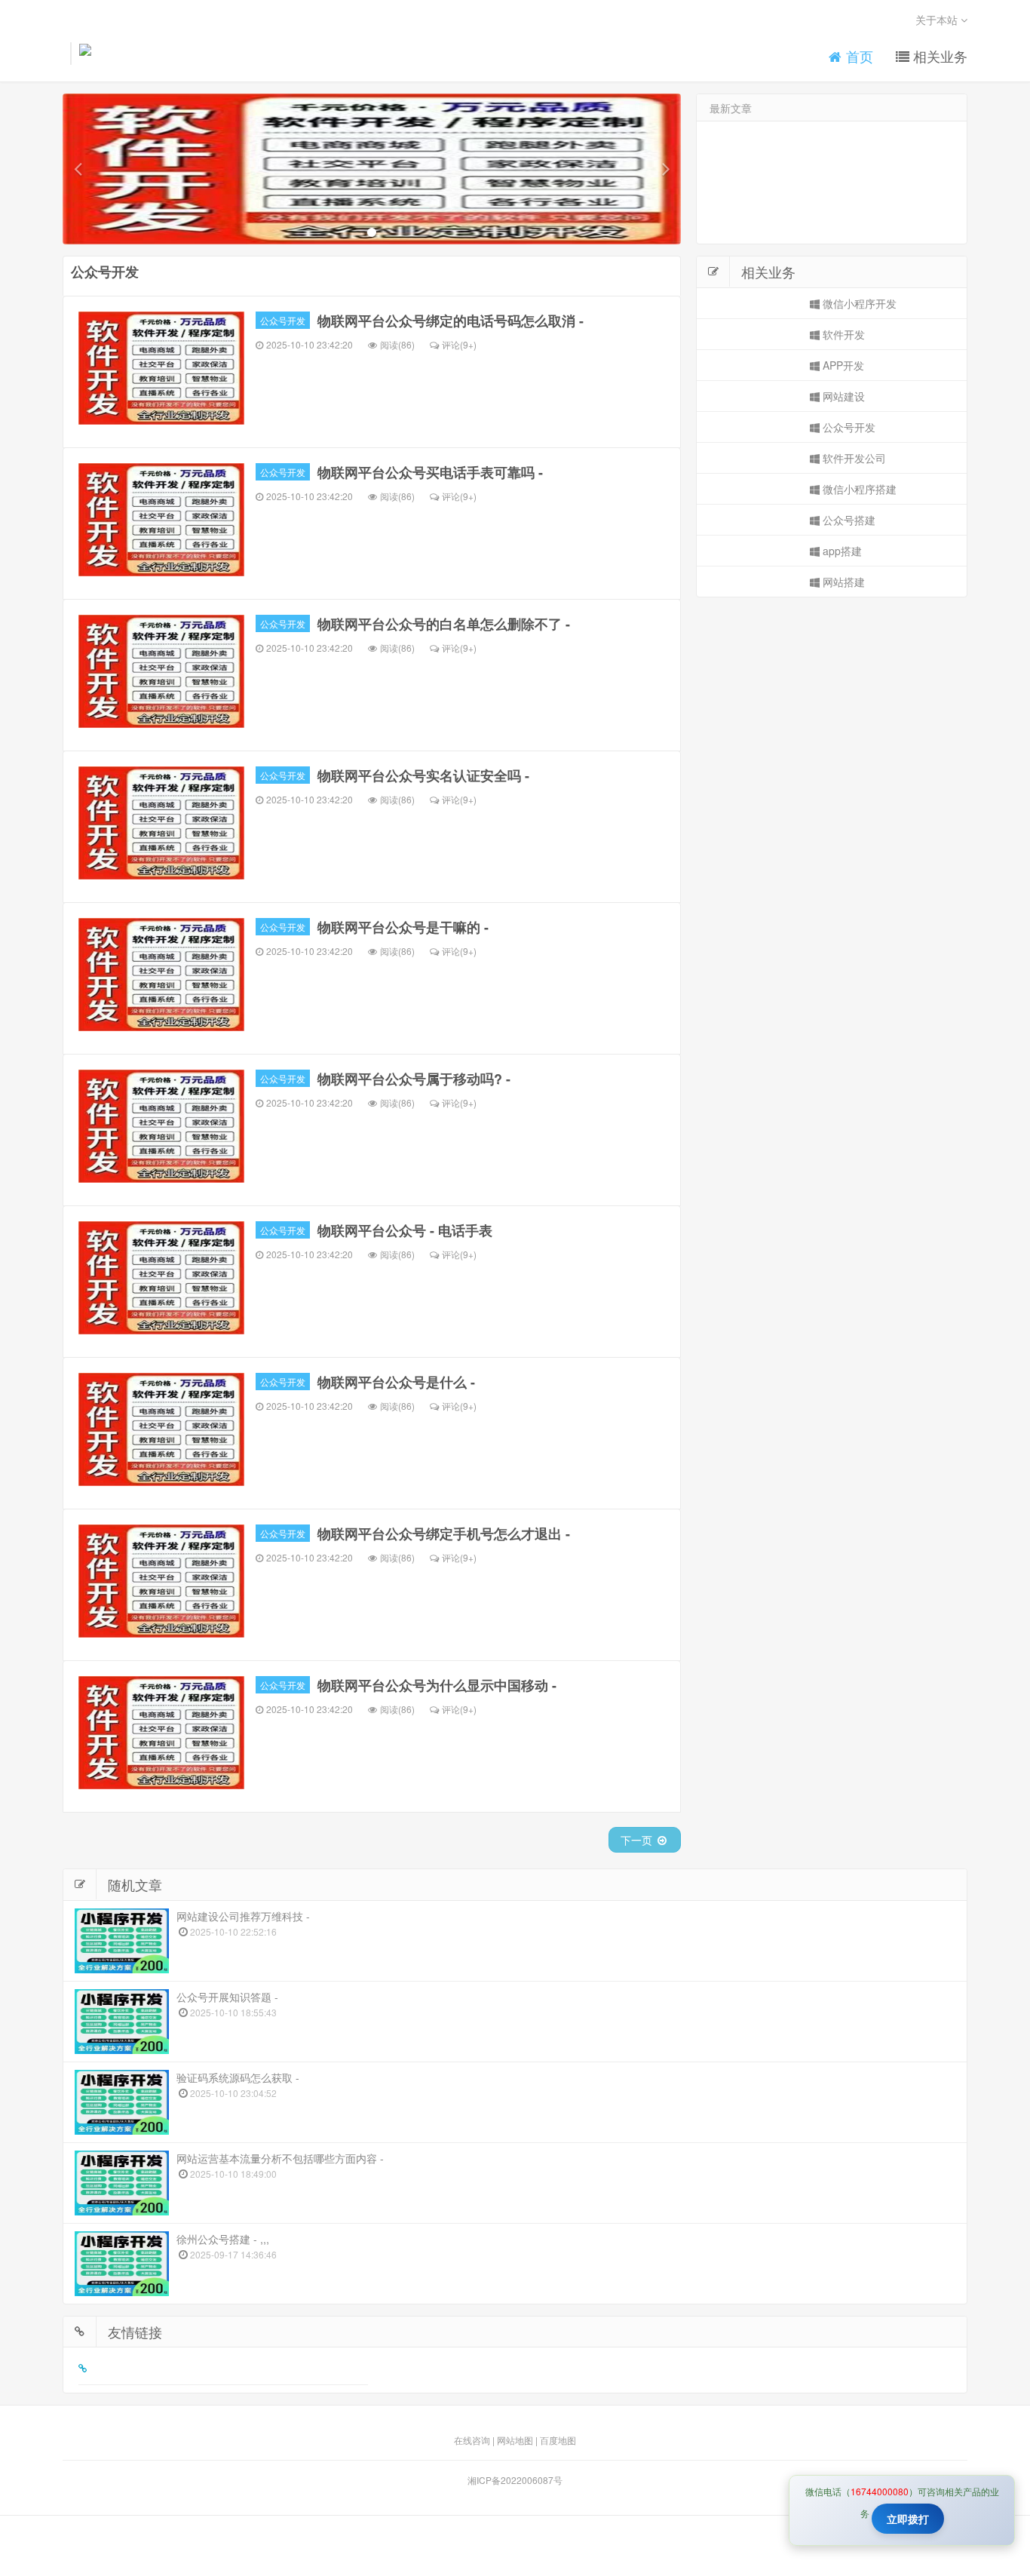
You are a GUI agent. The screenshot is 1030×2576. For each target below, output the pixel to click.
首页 (858, 56)
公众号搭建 (848, 520)
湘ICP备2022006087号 (515, 2480)
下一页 (638, 1840)
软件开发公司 (853, 458)
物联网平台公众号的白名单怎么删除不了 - (444, 624)
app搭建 (841, 551)
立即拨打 (908, 2519)
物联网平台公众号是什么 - (396, 1382)
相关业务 (938, 56)
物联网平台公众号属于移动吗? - (414, 1079)
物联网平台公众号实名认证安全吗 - (423, 775)
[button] (78, 169)
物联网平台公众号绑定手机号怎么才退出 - (444, 1534)
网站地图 (515, 2440)
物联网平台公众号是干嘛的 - (403, 927)
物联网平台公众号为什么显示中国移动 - (437, 1685)
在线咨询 (472, 2440)
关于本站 (938, 20)
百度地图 (558, 2440)
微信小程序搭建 (858, 489)
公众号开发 (283, 320)
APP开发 (842, 365)
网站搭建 (842, 582)
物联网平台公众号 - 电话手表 (405, 1230)
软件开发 (842, 334)
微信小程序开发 (858, 303)
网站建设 (842, 396)
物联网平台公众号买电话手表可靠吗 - (430, 472)
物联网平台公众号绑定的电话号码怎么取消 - (451, 321)
